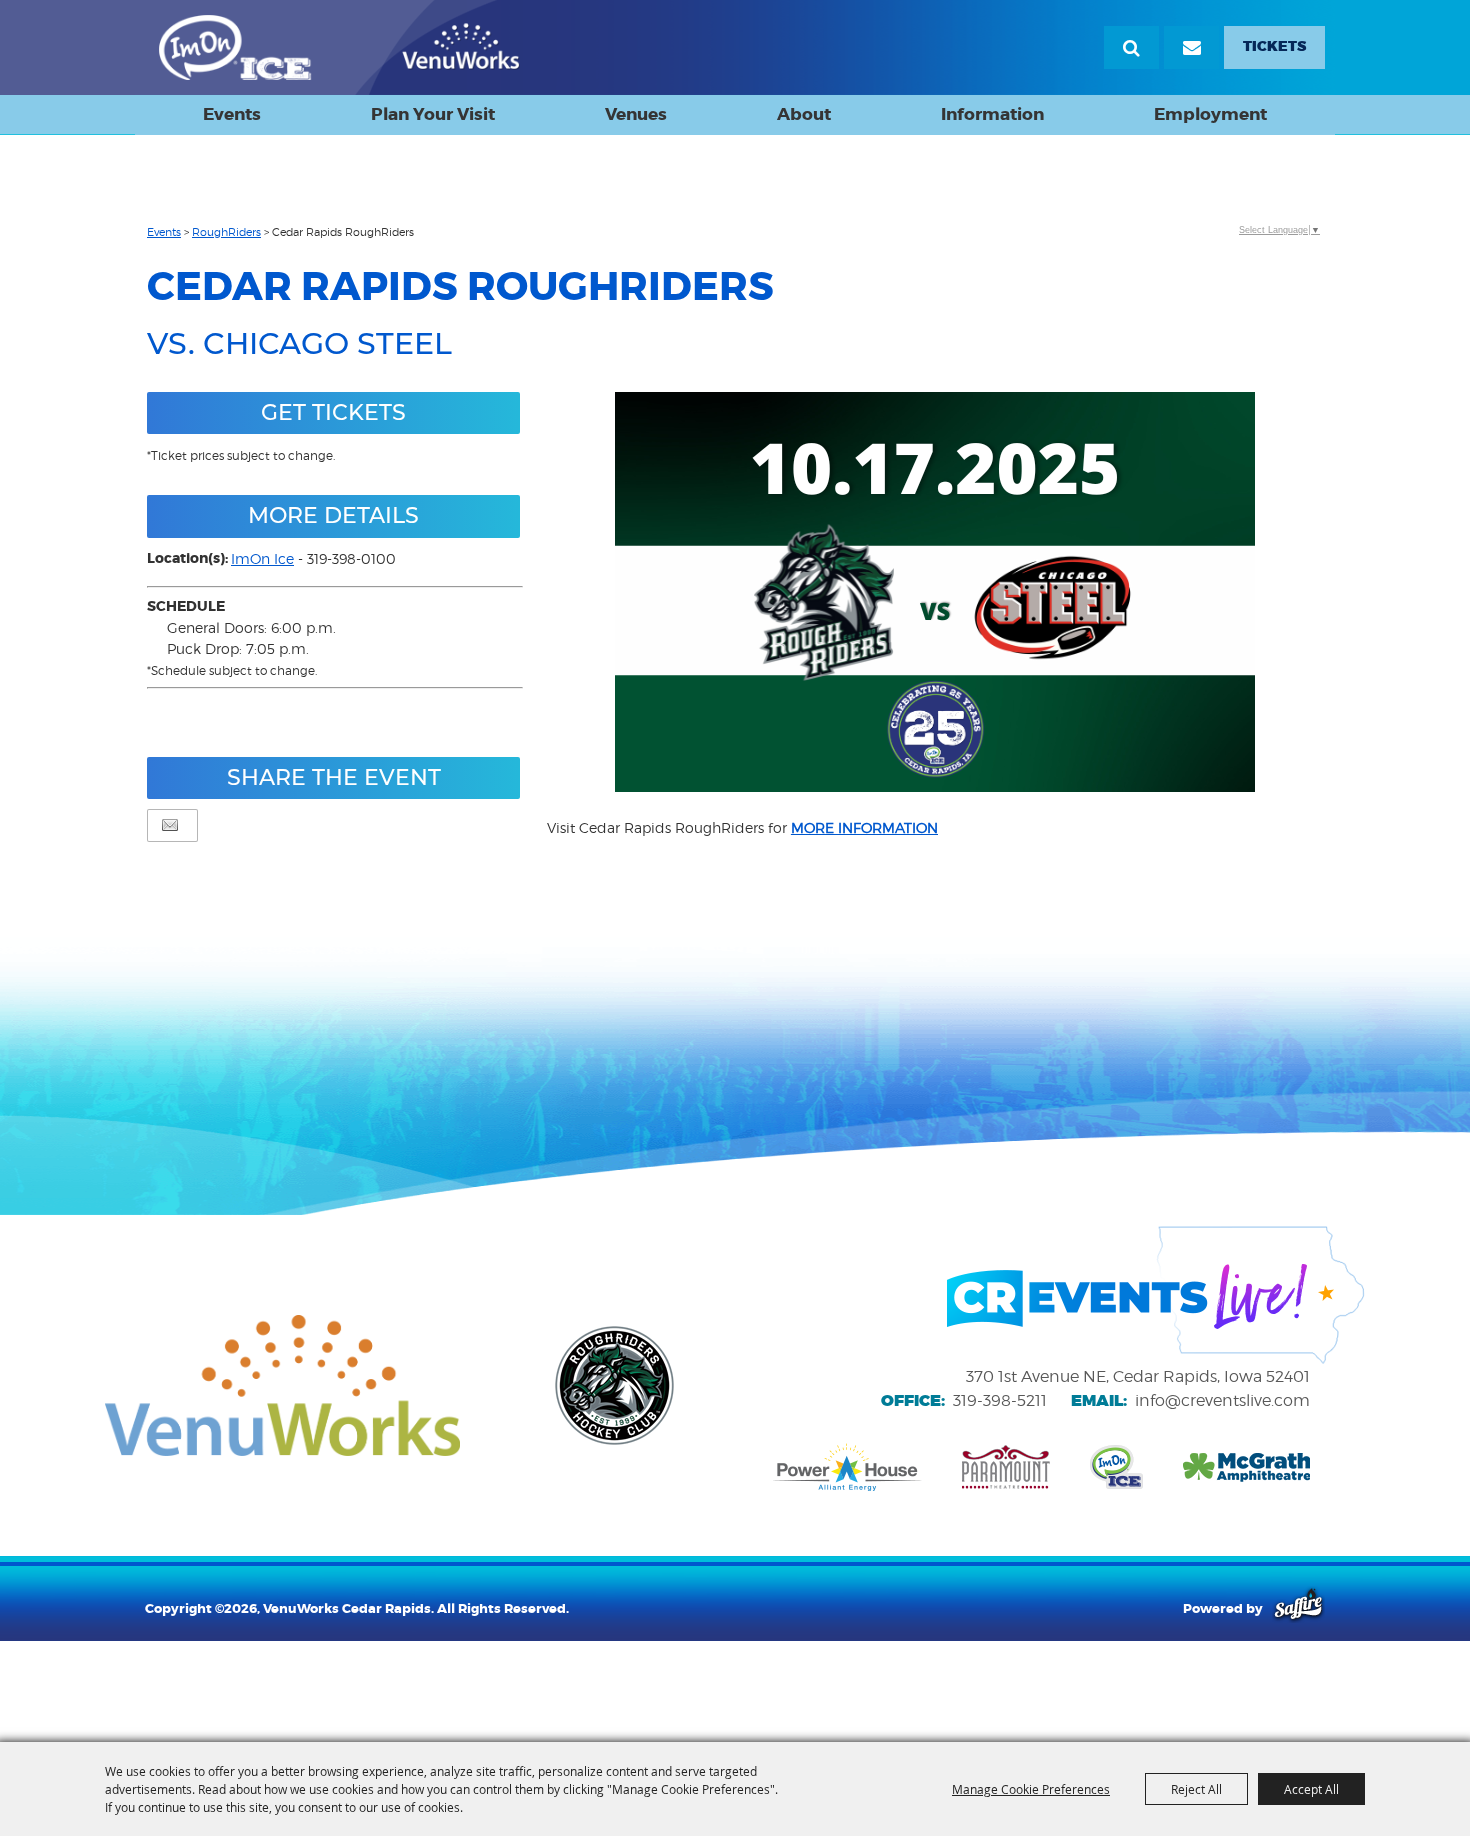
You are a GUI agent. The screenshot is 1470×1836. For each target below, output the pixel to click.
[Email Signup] (1191, 47)
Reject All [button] (1196, 1789)
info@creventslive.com (1222, 1400)
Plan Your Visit (433, 114)
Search (1131, 47)
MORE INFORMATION (864, 827)
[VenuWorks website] (282, 1386)
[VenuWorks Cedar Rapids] (339, 47)
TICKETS (1274, 46)
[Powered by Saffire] (1298, 1608)
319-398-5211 (1000, 1400)
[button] (935, 594)
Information (992, 114)
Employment (1210, 114)
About (804, 114)
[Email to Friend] (170, 825)
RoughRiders (226, 232)
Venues (636, 114)
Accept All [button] (1311, 1789)
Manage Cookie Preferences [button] (1031, 1789)
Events (232, 114)
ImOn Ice (262, 558)
